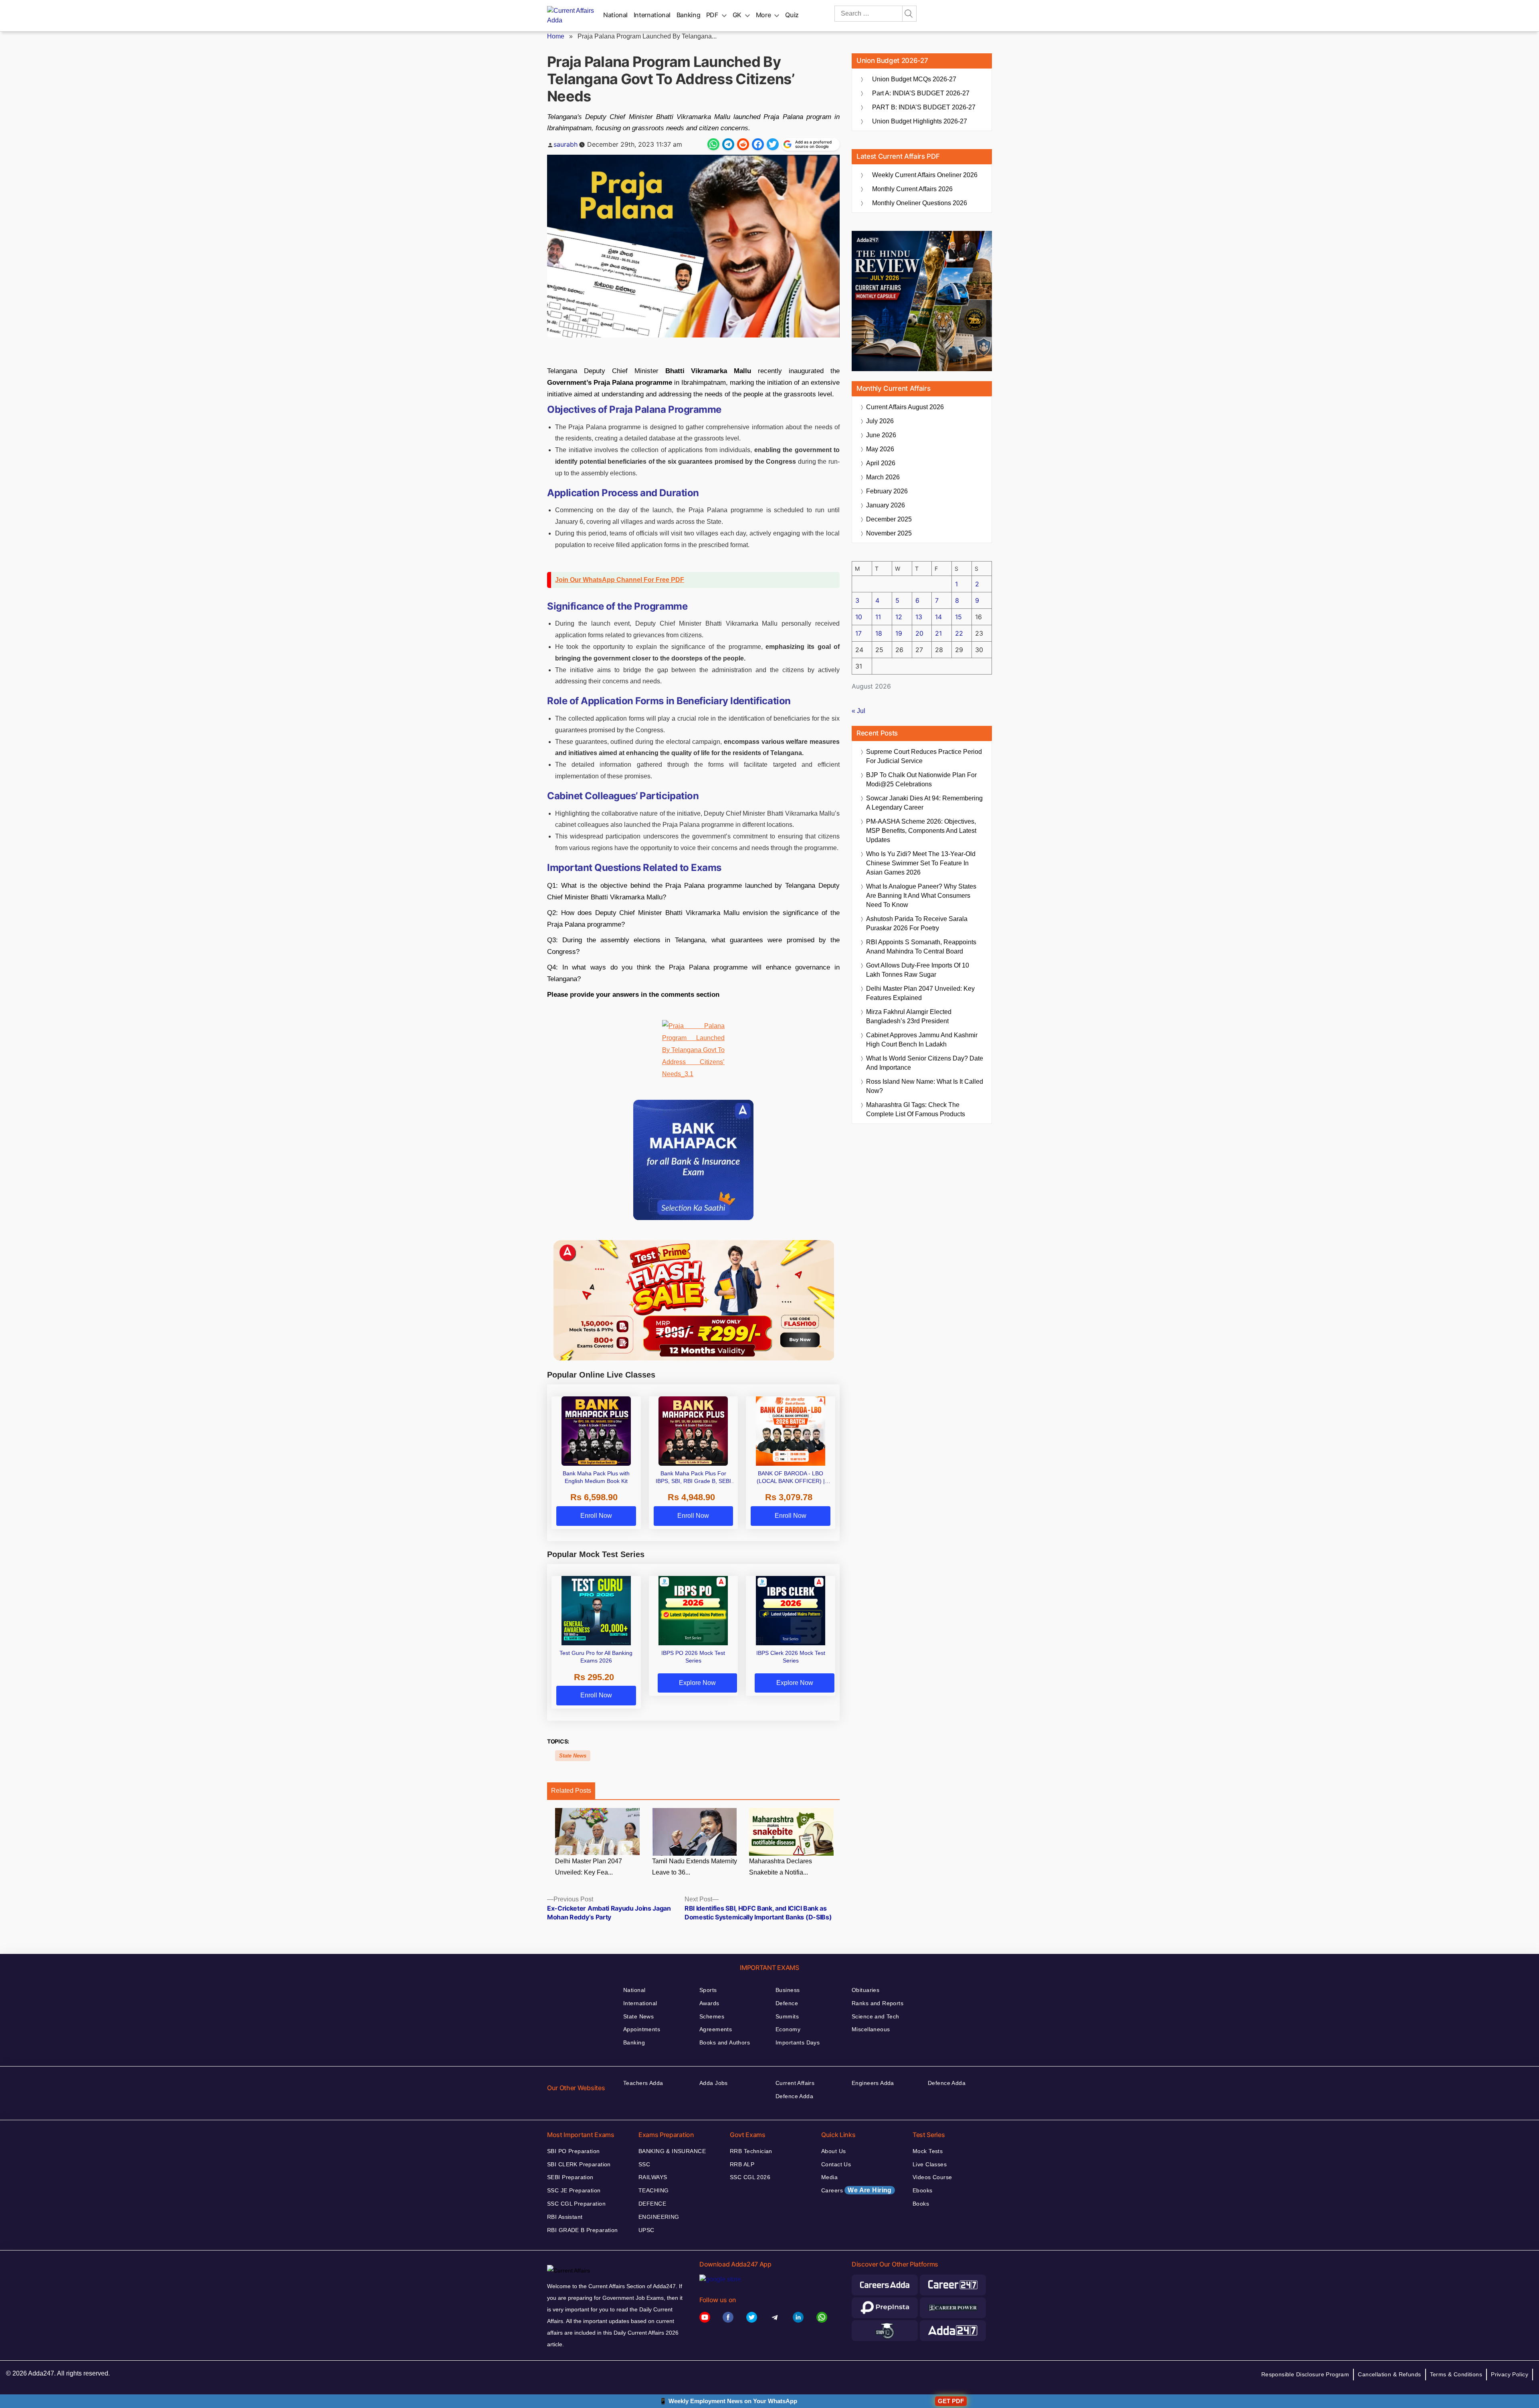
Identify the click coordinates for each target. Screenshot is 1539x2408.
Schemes (712, 2016)
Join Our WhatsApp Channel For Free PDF (620, 580)
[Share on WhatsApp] (713, 144)
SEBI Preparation (570, 2177)
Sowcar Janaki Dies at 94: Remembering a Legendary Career (924, 803)
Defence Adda (794, 2096)
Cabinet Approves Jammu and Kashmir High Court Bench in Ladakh (922, 1040)
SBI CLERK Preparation (579, 2164)
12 (899, 617)
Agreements (716, 2029)
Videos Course (932, 2177)
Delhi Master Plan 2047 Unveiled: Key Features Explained (920, 993)
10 (859, 617)
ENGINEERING (659, 2217)
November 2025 (889, 533)
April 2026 (881, 463)
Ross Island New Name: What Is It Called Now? (925, 1086)
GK (737, 15)
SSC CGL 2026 (750, 2177)
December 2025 (889, 519)
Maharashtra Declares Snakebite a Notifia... (781, 1867)
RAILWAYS (653, 2177)
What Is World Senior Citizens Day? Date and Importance (925, 1063)
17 (858, 633)
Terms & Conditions (1456, 2374)
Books (921, 2204)
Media (829, 2177)
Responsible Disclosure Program (1305, 2374)
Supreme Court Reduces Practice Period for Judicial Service (924, 756)
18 (879, 633)
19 (899, 633)
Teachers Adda (643, 2083)
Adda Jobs (714, 2083)
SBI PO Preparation (574, 2151)
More (763, 15)
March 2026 (883, 477)
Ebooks (923, 2190)
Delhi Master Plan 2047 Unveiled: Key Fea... (589, 1867)
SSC (644, 2164)
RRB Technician (751, 2151)
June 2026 (881, 435)
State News (573, 1756)
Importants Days (798, 2042)
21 (938, 633)
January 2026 (886, 505)
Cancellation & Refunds (1389, 2374)
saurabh (566, 144)
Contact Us (836, 2164)
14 (938, 617)
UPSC (646, 2230)
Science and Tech (876, 2016)
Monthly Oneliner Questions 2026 (920, 203)
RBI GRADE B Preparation (583, 2230)
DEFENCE (652, 2204)
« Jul (858, 711)
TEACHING (653, 2190)
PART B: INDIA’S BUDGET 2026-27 (924, 107)
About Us (833, 2151)
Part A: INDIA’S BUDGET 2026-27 (921, 93)
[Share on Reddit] (743, 144)
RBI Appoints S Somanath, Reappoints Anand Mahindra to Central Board (921, 947)
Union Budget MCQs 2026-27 (914, 79)
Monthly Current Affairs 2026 (912, 189)
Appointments (642, 2029)
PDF (712, 15)
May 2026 (880, 449)
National (615, 15)
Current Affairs (795, 2083)
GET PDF (951, 2401)
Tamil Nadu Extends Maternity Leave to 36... (695, 1867)
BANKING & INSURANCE (672, 2151)
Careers (856, 2190)
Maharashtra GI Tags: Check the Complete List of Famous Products (916, 1109)
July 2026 (880, 421)
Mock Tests (928, 2151)
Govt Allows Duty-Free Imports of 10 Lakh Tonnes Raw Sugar (918, 970)
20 (919, 633)
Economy (788, 2029)
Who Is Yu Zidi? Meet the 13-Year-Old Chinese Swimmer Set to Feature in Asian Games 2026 (921, 863)
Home (556, 36)
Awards (709, 2003)
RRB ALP (742, 2164)
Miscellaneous (871, 2029)
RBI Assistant (565, 2217)
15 (958, 617)
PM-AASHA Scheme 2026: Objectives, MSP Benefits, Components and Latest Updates (921, 831)
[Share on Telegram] (728, 144)
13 (919, 617)
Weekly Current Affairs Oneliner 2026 (925, 175)
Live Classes (930, 2164)
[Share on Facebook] (758, 144)
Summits (787, 2016)
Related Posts (571, 1791)
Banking (688, 15)
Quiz (792, 15)
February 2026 (887, 491)
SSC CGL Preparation (576, 2204)
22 (959, 633)
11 (878, 617)
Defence (787, 2003)
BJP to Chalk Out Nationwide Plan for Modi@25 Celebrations (921, 780)
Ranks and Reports (878, 2003)
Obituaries (865, 1990)
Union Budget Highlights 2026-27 (920, 121)
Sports (708, 1990)
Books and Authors (725, 2042)
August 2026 (905, 407)
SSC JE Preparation (574, 2190)
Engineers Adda (873, 2083)
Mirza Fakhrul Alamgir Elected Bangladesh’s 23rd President (909, 1016)
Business (788, 1990)
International (652, 15)
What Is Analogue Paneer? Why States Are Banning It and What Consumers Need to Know (921, 896)
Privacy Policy (1510, 2374)
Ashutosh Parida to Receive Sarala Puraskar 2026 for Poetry (917, 923)
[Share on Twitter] (773, 144)
